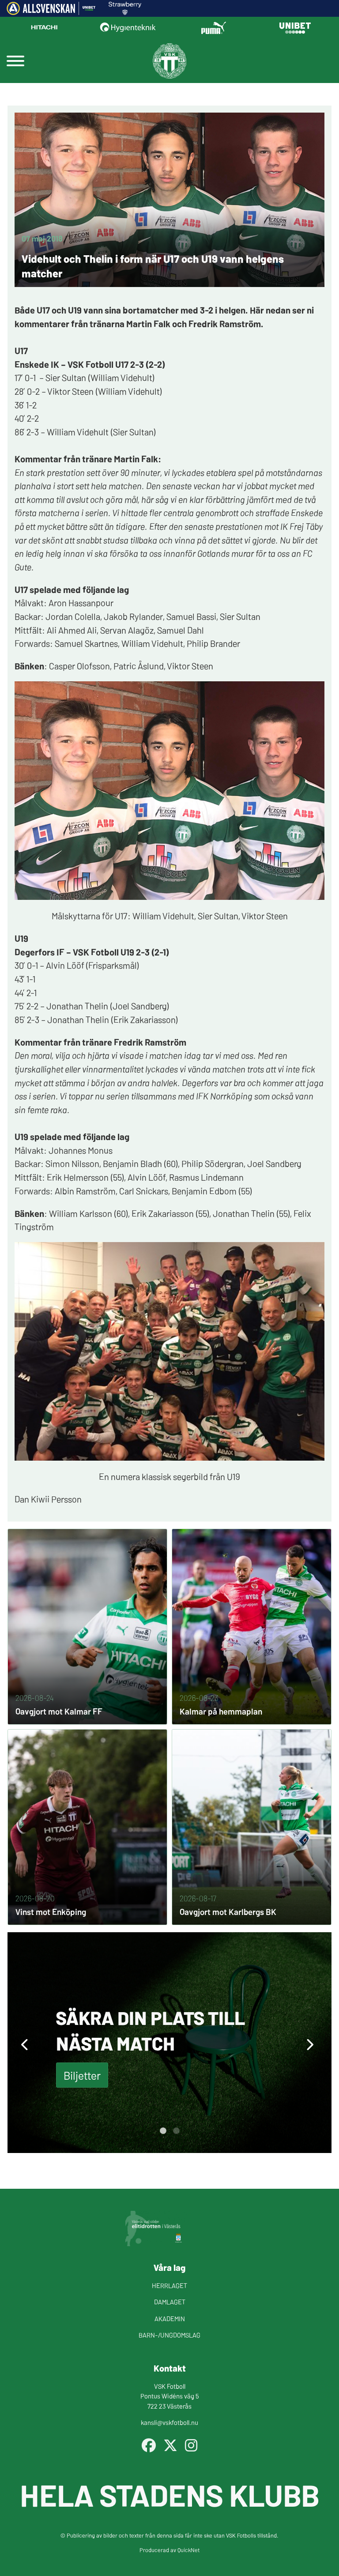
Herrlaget (169, 2285)
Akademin (170, 2318)
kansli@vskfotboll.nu (169, 2422)
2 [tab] (176, 2131)
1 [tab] (163, 2131)
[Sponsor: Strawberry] (125, 12)
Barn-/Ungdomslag (169, 2335)
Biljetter (82, 2075)
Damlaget (170, 2302)
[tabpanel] (169, 2043)
